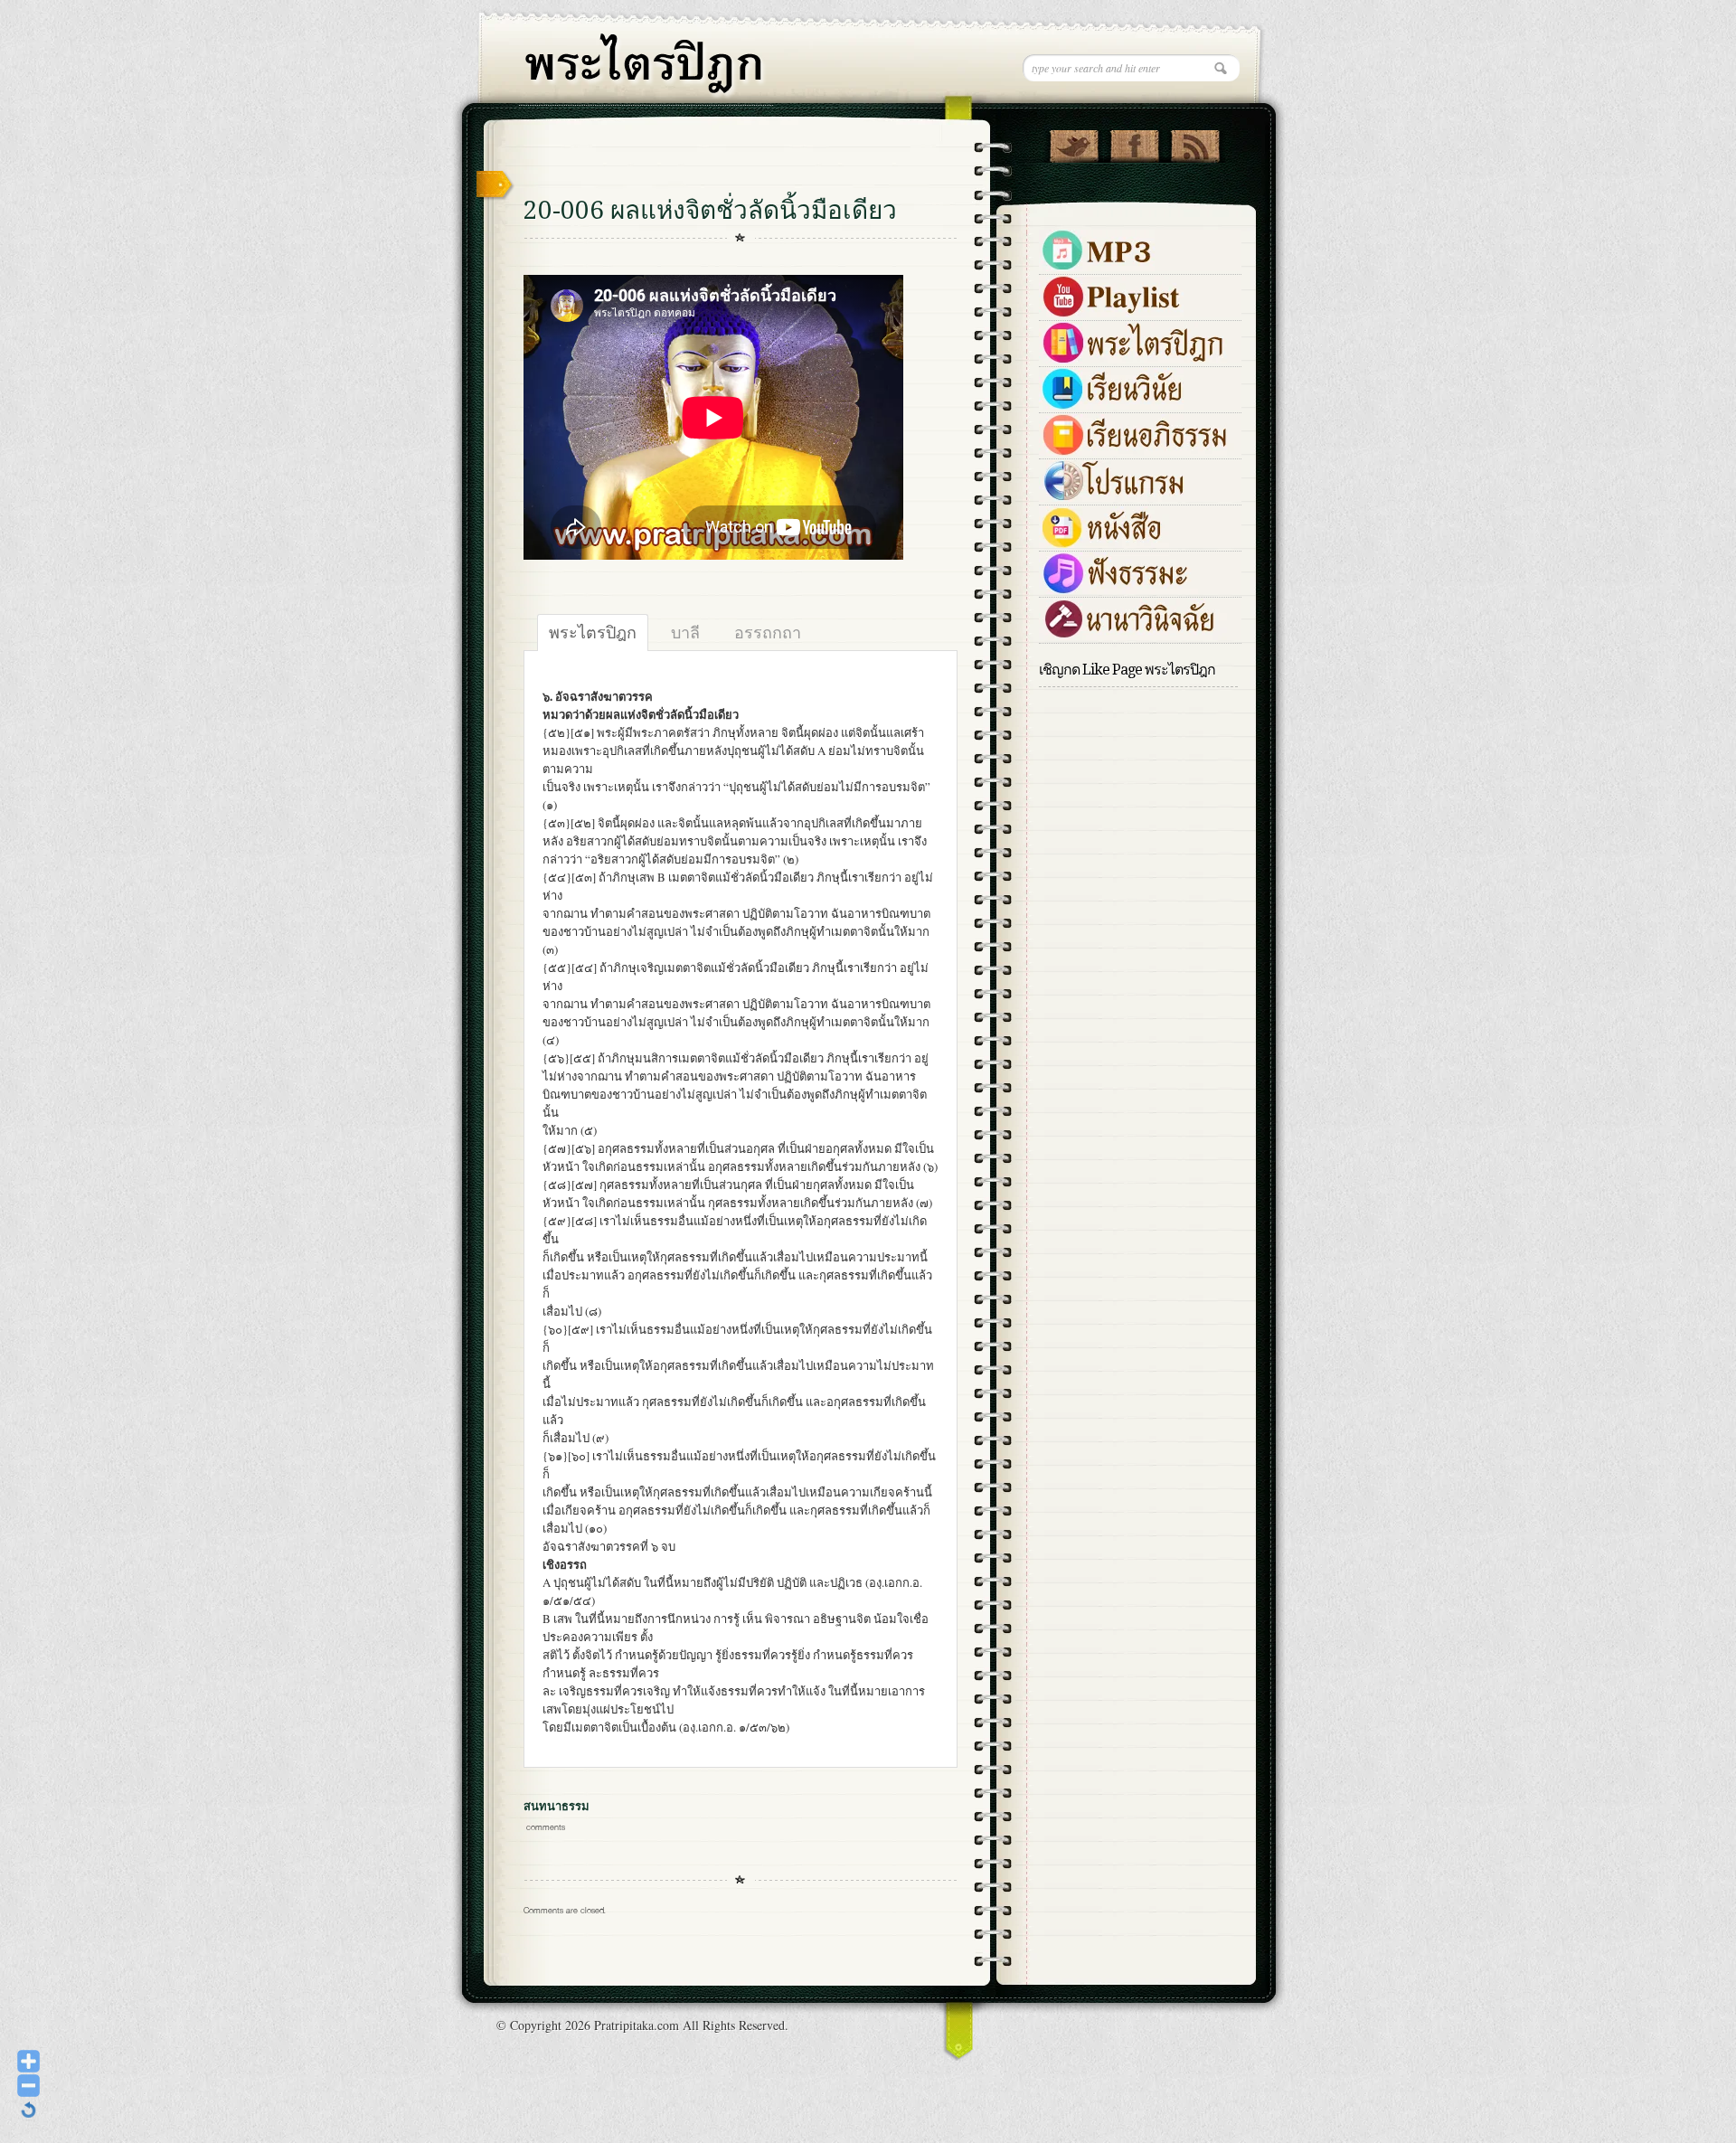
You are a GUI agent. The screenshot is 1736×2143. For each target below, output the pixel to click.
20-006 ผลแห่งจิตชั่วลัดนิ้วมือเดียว (710, 210)
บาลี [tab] (685, 632)
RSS (1195, 142)
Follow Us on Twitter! (1074, 142)
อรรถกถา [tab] (768, 632)
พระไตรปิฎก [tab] (593, 632)
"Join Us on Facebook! (1134, 142)
